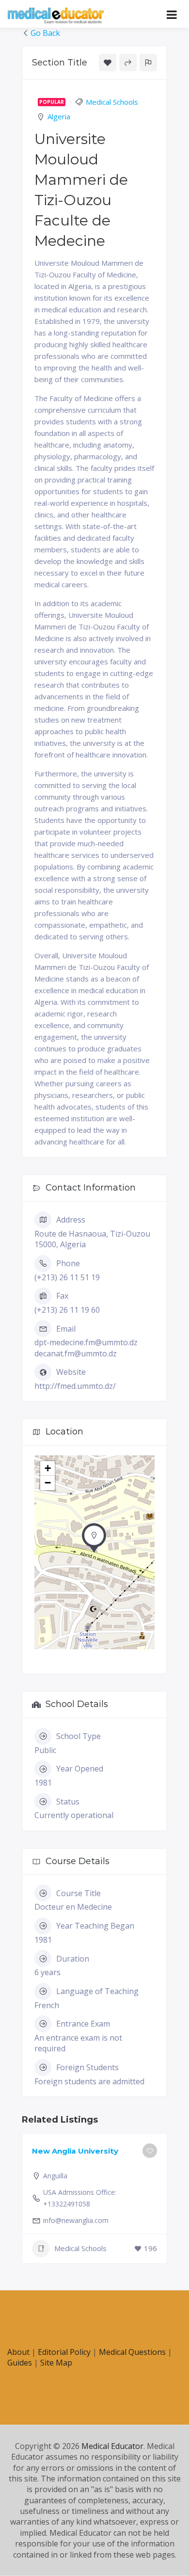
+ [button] (48, 1468)
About (18, 2352)
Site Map (56, 2363)
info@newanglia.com (76, 2220)
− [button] (48, 1483)
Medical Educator (112, 2446)
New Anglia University (75, 2151)
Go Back (45, 33)
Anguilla (55, 2176)
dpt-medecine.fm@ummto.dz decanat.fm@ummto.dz (86, 1348)
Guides (20, 2363)
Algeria (59, 116)
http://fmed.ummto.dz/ (75, 1386)
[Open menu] (172, 15)
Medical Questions (132, 2352)
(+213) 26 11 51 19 (67, 1277)
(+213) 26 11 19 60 (67, 1310)
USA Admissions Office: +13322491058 (80, 2198)
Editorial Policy (64, 2352)
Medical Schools (112, 102)
